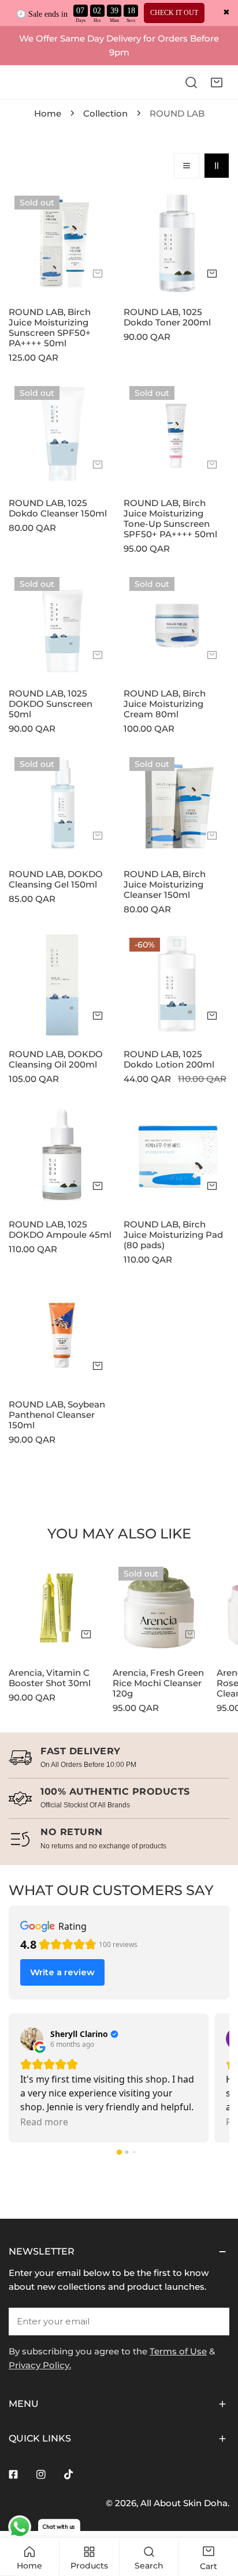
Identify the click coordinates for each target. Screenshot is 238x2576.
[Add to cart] (98, 274)
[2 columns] (217, 166)
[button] (217, 82)
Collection (105, 113)
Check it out (174, 13)
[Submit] (214, 2321)
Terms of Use (178, 2351)
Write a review (62, 1972)
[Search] (191, 82)
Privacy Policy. (40, 2365)
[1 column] (187, 166)
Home (48, 113)
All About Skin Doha (184, 2503)
